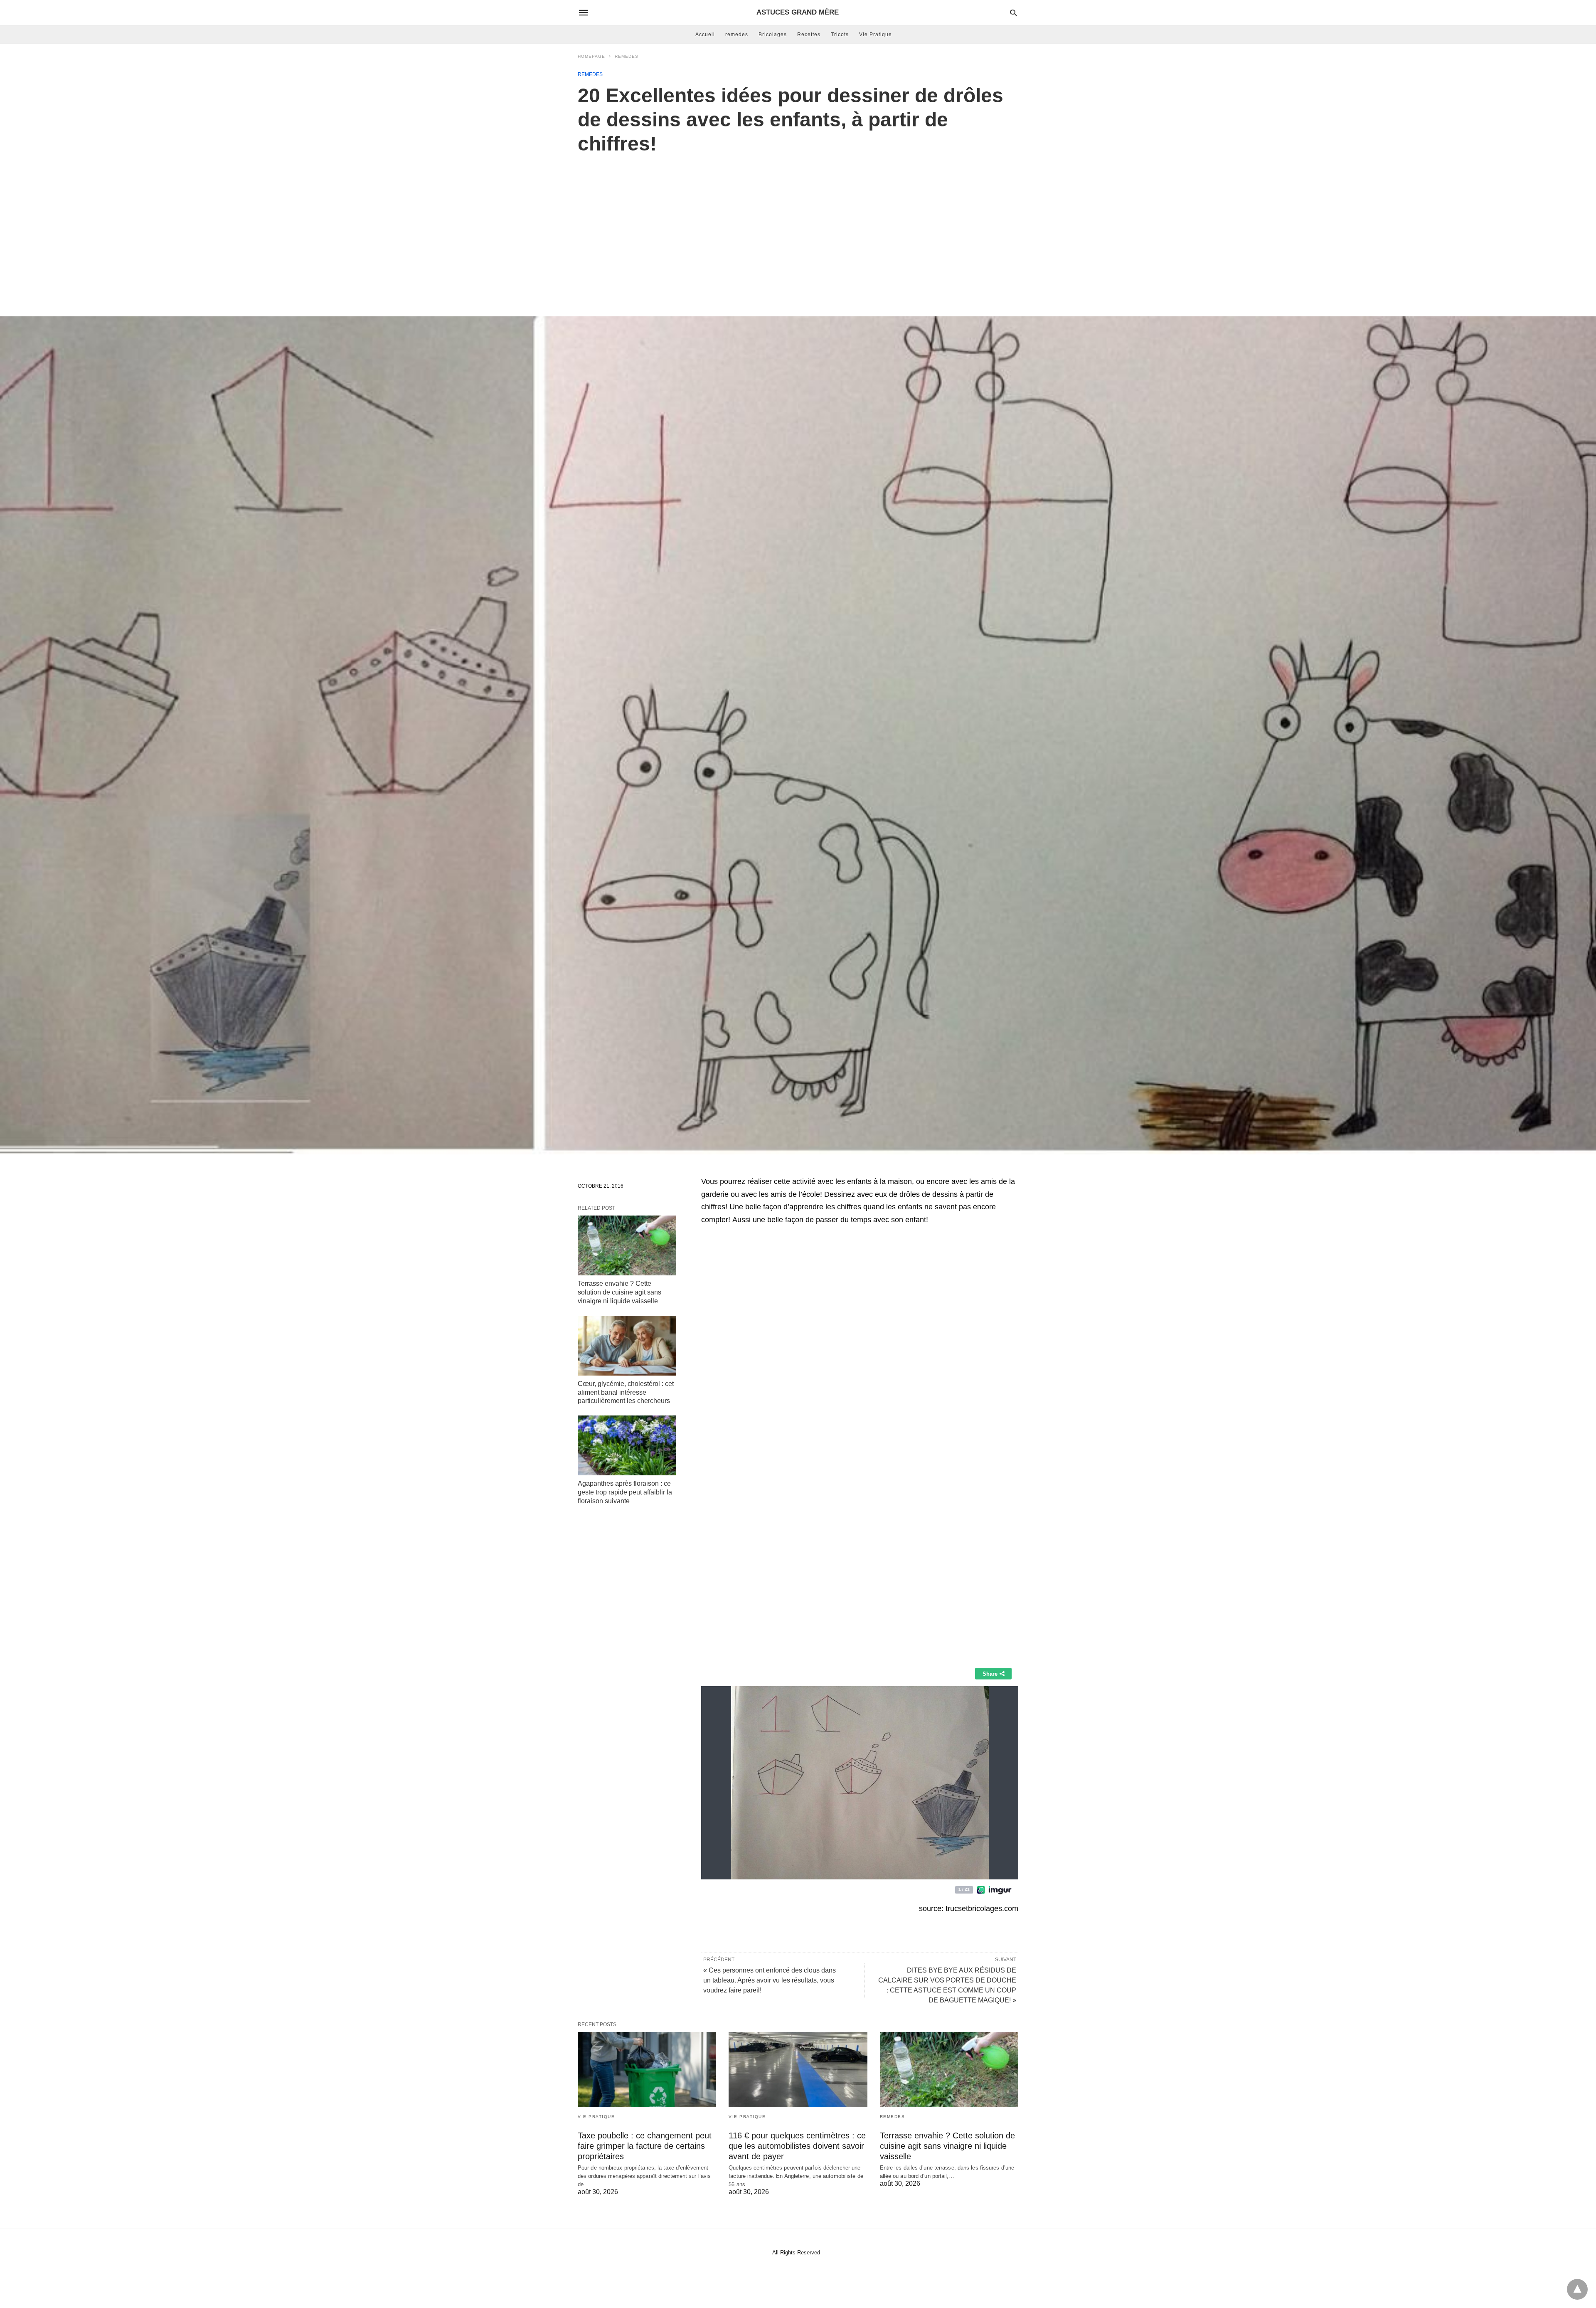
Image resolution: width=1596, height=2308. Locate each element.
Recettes (809, 35)
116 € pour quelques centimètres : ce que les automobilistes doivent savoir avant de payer (797, 2146)
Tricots (840, 35)
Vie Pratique (876, 35)
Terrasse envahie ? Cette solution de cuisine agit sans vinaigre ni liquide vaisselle (619, 1292)
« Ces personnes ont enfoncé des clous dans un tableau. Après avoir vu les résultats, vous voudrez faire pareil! (770, 1980)
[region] (798, 227)
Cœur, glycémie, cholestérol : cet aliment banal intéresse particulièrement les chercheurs (626, 1392)
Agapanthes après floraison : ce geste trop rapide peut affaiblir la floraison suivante (625, 1492)
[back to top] (1577, 2289)
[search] (1014, 13)
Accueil (705, 35)
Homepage (591, 56)
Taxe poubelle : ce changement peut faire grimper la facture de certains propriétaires (645, 2146)
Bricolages (773, 35)
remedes (737, 35)
